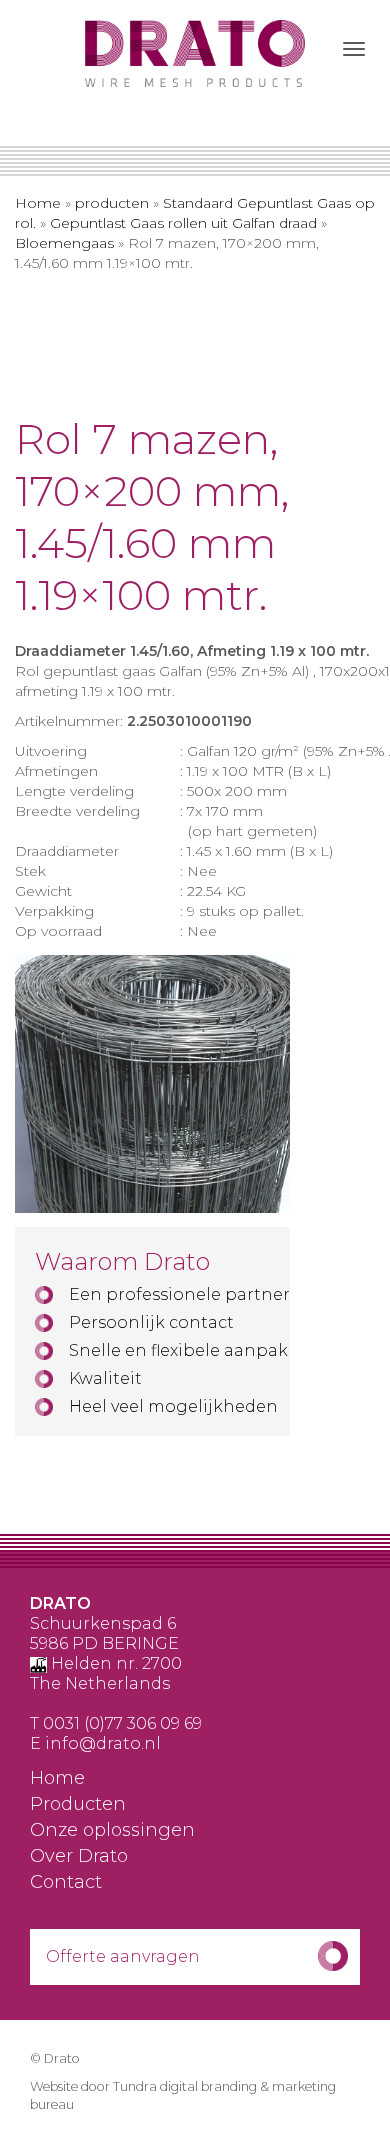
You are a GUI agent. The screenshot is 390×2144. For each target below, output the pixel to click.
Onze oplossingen (112, 1831)
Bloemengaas (64, 243)
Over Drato (79, 1857)
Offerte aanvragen (123, 1956)
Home (38, 203)
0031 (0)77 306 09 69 (122, 1723)
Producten (78, 1805)
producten (112, 203)
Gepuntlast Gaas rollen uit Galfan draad (183, 223)
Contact (66, 1883)
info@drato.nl (103, 1743)
